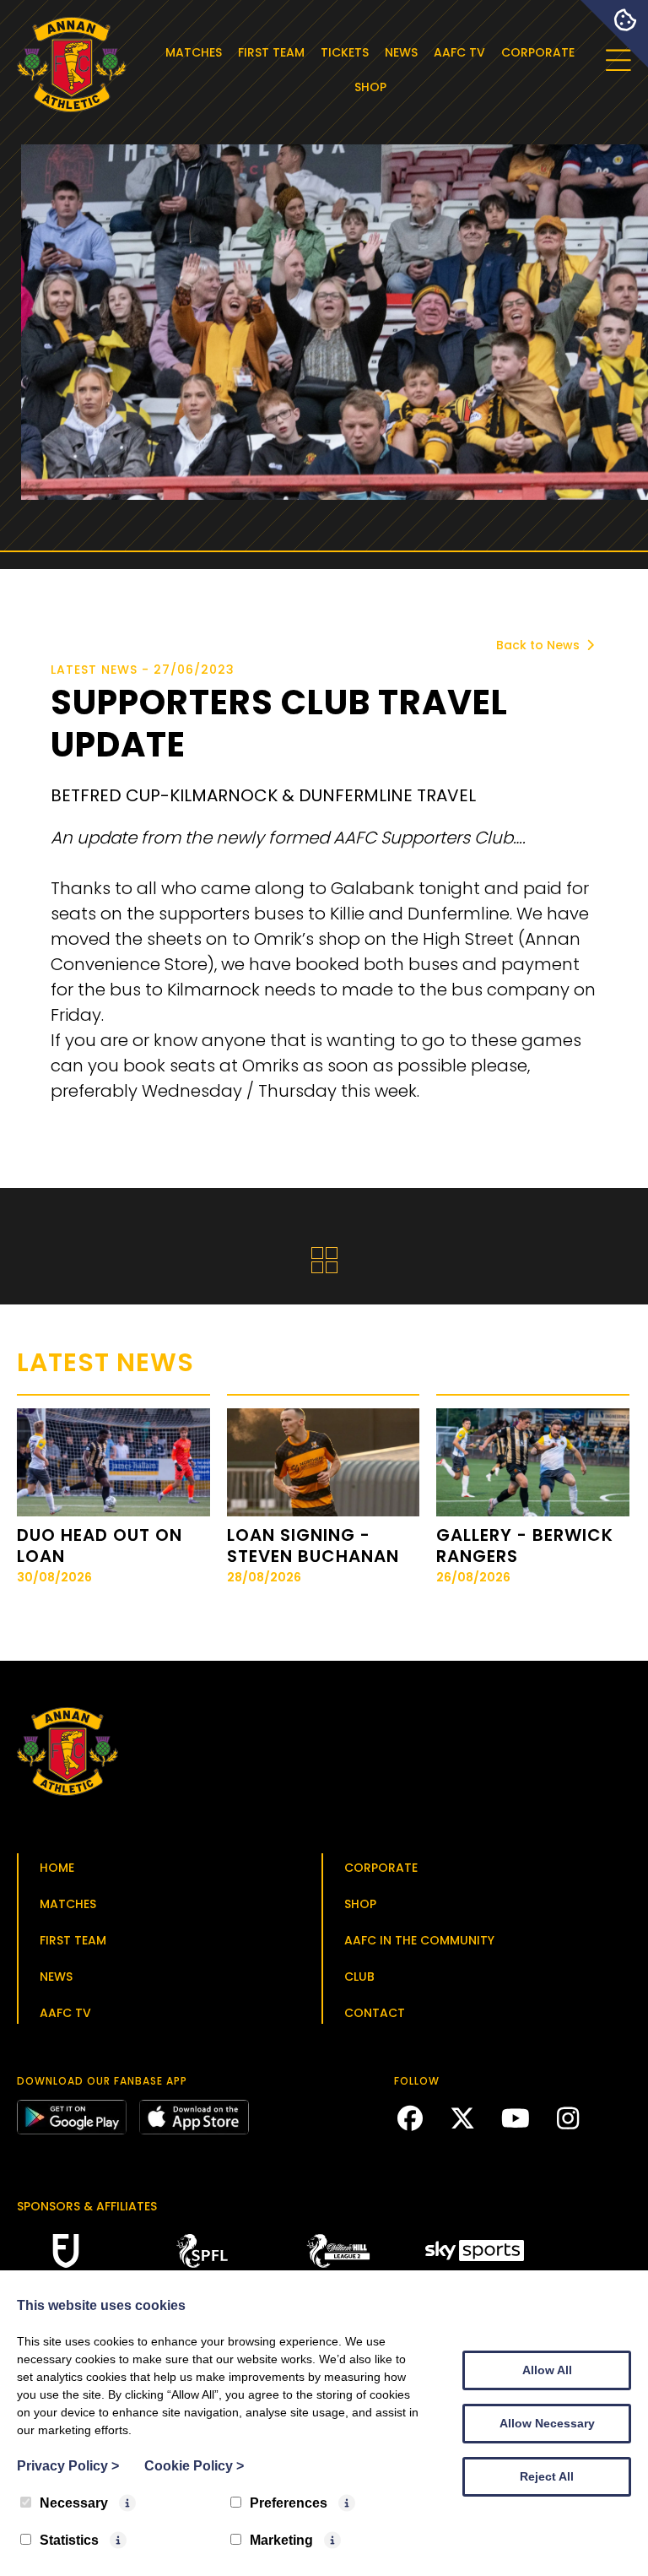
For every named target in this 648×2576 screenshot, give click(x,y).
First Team (271, 52)
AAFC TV (459, 52)
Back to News (540, 645)
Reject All (547, 2476)
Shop (370, 87)
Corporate (538, 52)
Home (57, 1868)
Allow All (547, 2370)
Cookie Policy (194, 2466)
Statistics (69, 2540)
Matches (194, 52)
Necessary (74, 2503)
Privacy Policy (68, 2466)
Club (359, 1977)
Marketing (281, 2540)
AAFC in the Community (419, 1940)
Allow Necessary (547, 2423)
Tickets (345, 52)
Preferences (289, 2503)
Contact (375, 2013)
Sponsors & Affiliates (87, 2206)
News (401, 52)
